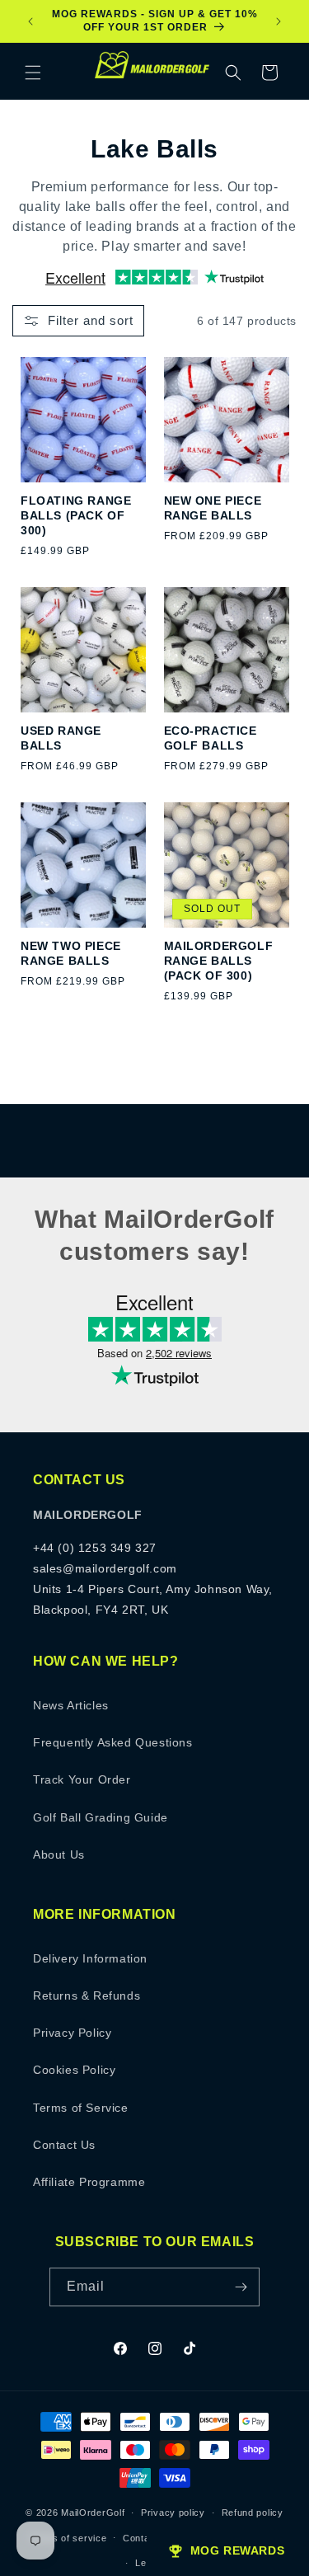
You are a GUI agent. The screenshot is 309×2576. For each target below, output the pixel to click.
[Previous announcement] (30, 21)
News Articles (71, 1705)
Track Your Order (82, 1779)
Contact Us (64, 2145)
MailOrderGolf (93, 2513)
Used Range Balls (61, 738)
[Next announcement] (279, 21)
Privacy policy (173, 2513)
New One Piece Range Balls (213, 508)
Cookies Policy (74, 2070)
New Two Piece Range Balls (71, 953)
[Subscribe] (241, 2287)
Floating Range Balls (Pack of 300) (76, 515)
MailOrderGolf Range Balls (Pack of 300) (219, 961)
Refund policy (253, 2513)
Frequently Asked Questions (113, 1742)
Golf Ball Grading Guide (101, 1817)
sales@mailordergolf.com (105, 1568)
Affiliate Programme (89, 2182)
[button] (33, 73)
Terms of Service (81, 2108)
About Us (59, 1854)
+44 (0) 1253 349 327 (95, 1548)
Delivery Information (90, 1958)
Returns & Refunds (87, 1995)
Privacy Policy (72, 2033)
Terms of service (68, 2538)
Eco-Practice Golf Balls (211, 738)
